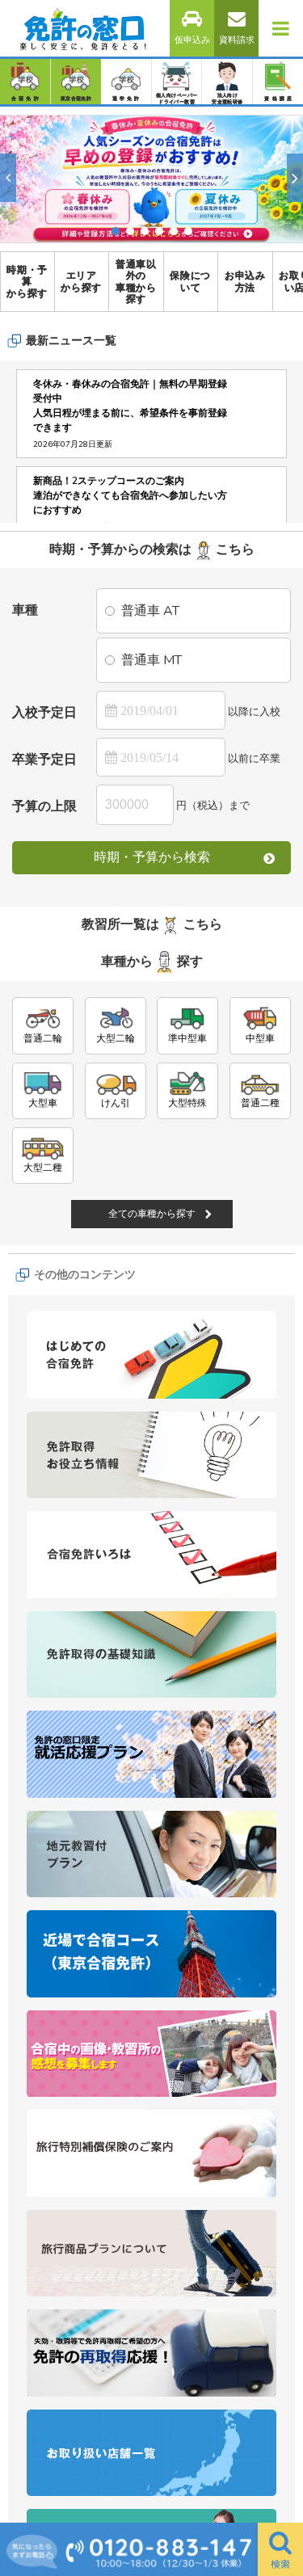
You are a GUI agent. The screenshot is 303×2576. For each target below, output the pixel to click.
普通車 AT (150, 611)
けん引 (116, 1284)
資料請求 (237, 40)
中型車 (260, 1219)
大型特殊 (187, 1284)
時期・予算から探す (27, 282)
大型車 (43, 1284)
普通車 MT (151, 660)
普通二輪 (43, 1219)
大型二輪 (116, 1219)
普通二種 (260, 1284)
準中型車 (187, 1219)
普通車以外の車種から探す (136, 282)
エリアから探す (81, 281)
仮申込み (192, 40)
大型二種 (43, 1349)
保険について (190, 281)
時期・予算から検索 (152, 857)
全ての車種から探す (152, 1395)
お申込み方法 (245, 281)
